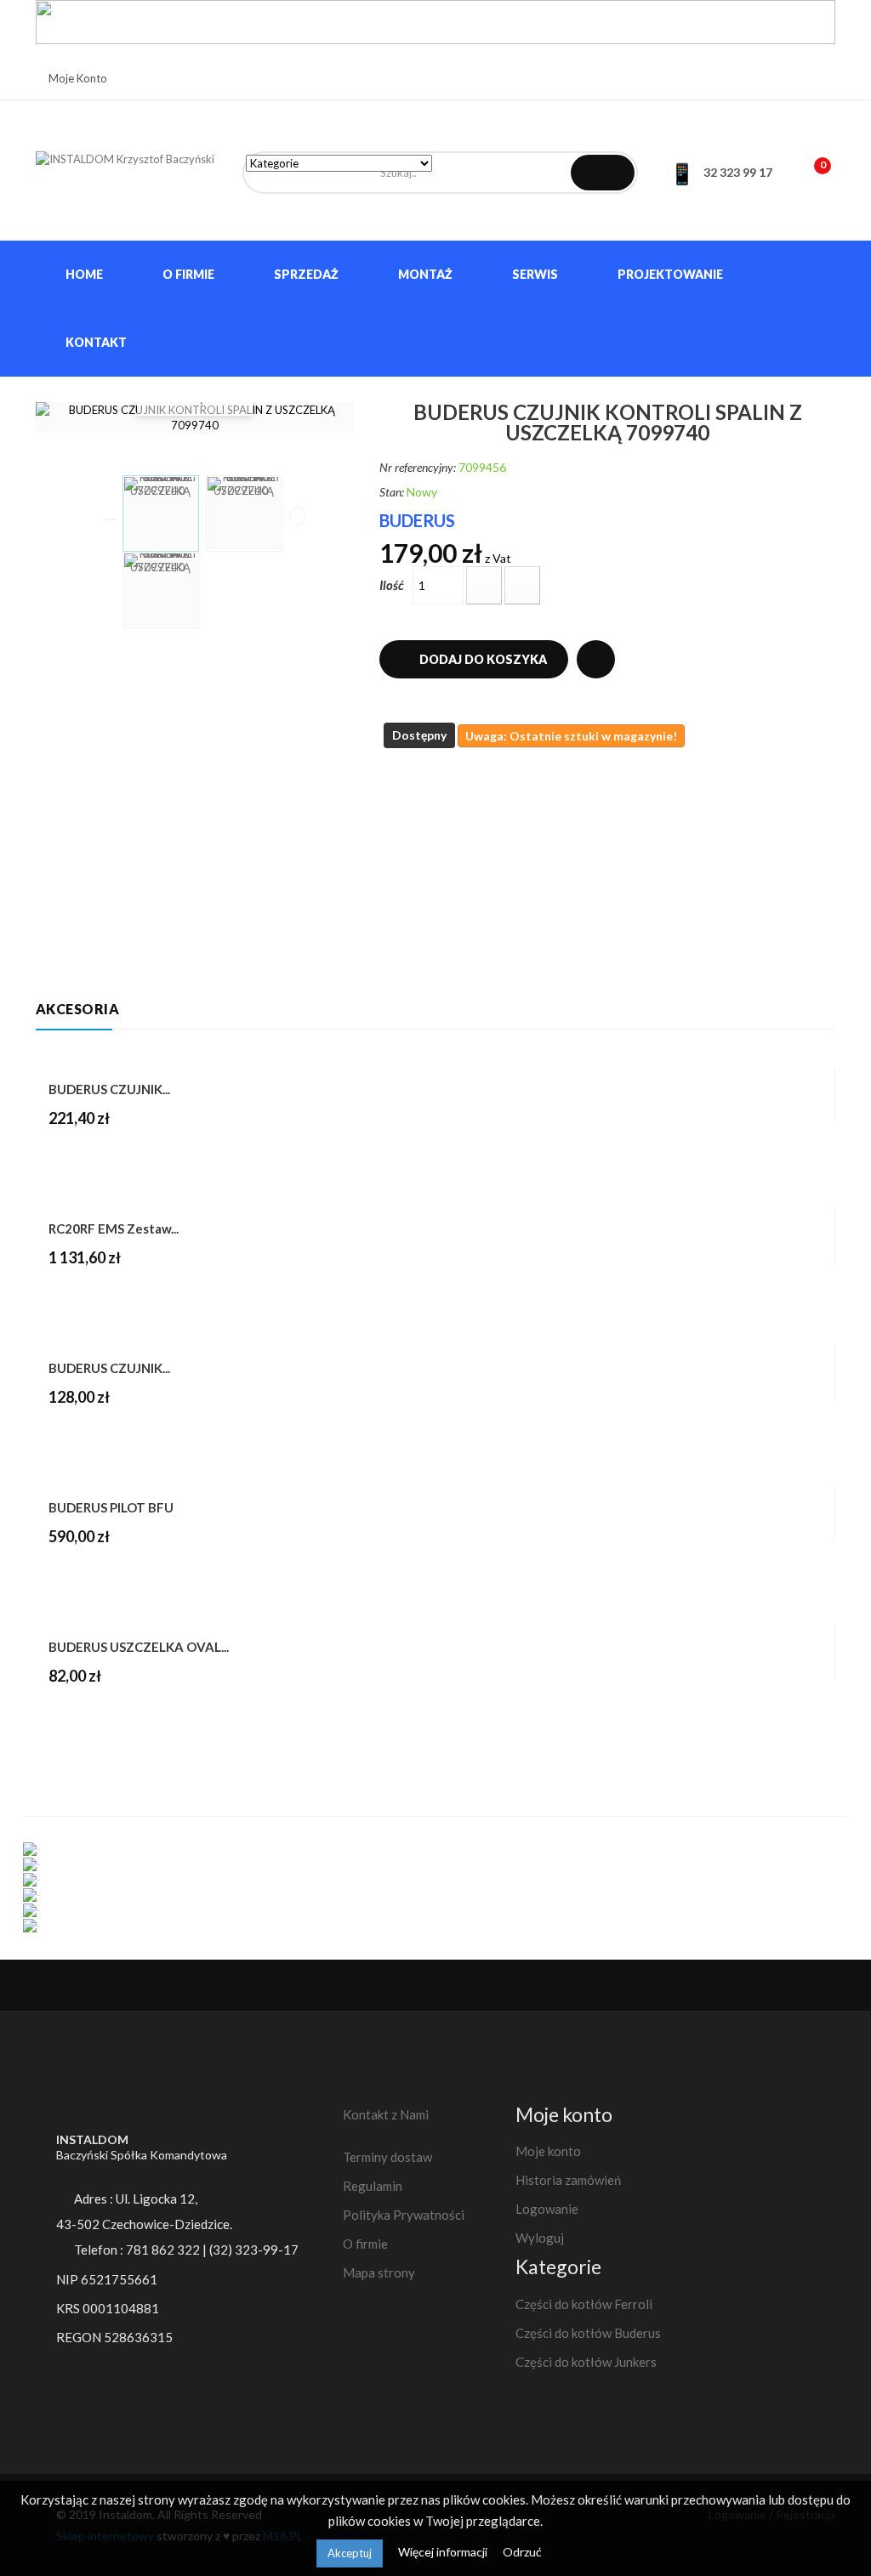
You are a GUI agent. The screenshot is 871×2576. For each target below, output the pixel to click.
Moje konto (548, 2151)
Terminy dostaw (387, 2157)
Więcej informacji (444, 2552)
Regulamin (373, 2186)
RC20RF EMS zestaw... (114, 1228)
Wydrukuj (596, 659)
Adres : (134, 2199)
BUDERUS (417, 520)
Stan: (392, 492)
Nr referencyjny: (418, 467)
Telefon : (142, 2250)
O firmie (365, 2244)
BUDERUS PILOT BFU (111, 1507)
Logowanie (547, 2209)
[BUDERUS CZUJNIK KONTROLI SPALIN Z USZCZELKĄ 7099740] (161, 513)
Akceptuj (350, 2553)
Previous (111, 519)
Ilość (392, 585)
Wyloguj (540, 2238)
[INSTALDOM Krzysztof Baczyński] (126, 170)
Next (298, 516)
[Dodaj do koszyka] (63, 1712)
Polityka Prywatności (404, 2215)
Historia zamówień (568, 2180)
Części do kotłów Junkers (586, 2362)
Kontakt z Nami (386, 2114)
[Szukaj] (603, 173)
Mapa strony (379, 2272)
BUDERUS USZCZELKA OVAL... (139, 1647)
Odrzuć (522, 2552)
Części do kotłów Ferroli (584, 2304)
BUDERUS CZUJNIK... (109, 1089)
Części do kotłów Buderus (588, 2333)
